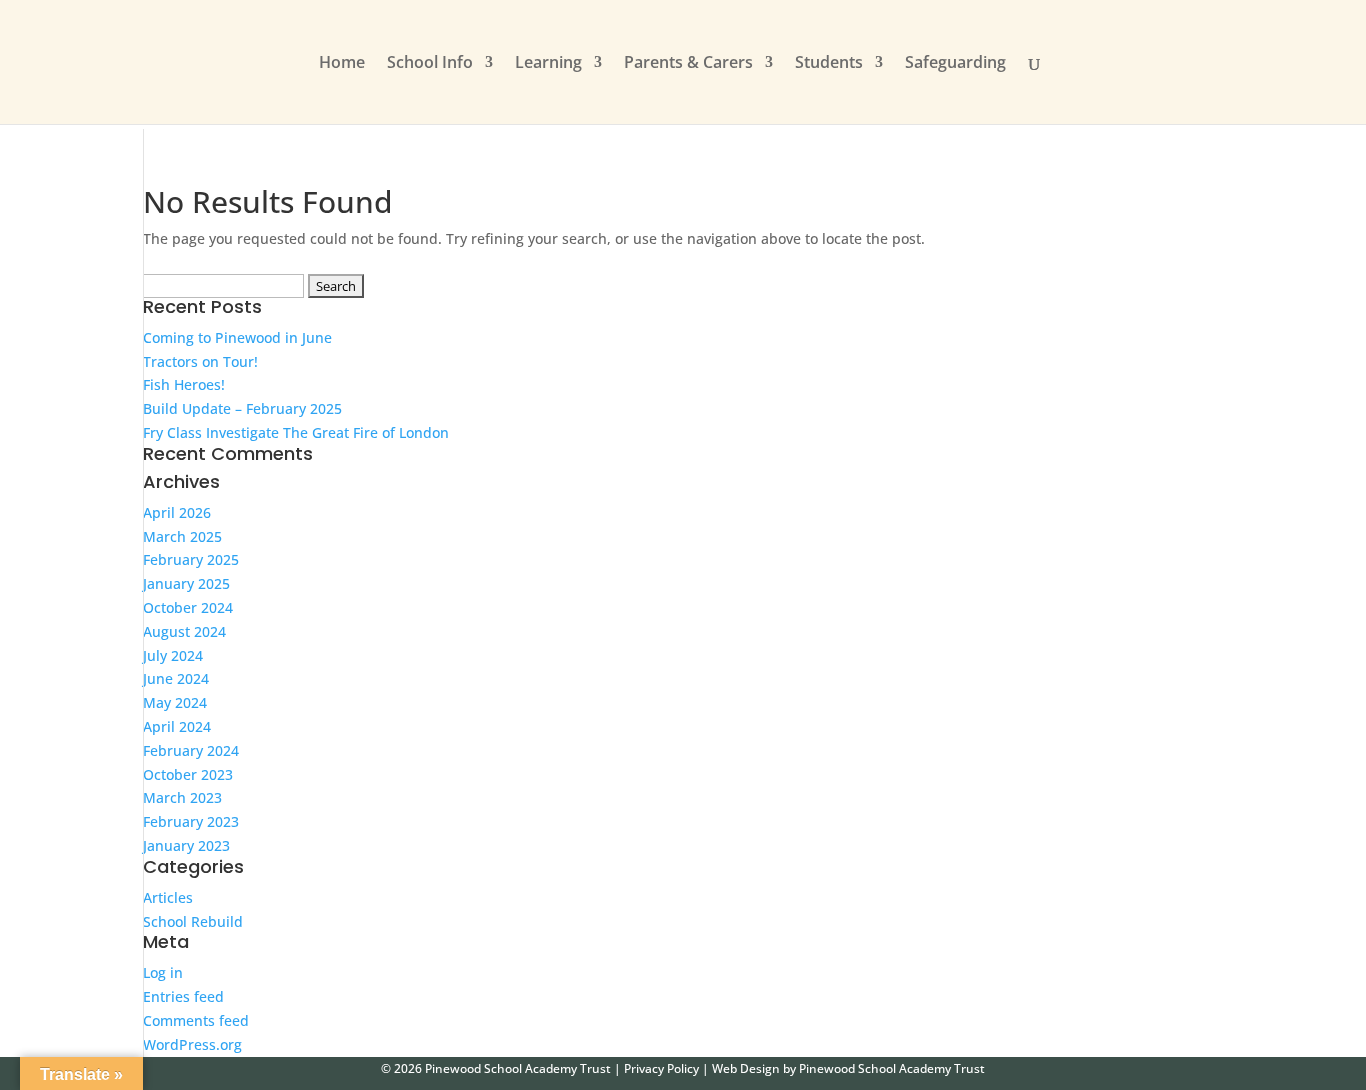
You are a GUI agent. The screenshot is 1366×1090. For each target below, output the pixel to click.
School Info (430, 64)
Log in (163, 972)
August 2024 (184, 631)
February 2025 (191, 559)
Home (342, 64)
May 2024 (175, 702)
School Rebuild (193, 921)
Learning (548, 64)
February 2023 (191, 821)
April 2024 (177, 726)
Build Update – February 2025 (242, 408)
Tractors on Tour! (200, 361)
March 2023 (182, 797)
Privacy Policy (661, 1068)
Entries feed (183, 996)
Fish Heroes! (184, 384)
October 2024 (188, 607)
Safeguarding (955, 64)
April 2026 (177, 512)
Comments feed (196, 1020)
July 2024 (173, 655)
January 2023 (186, 845)
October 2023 (188, 774)
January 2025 (186, 583)
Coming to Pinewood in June (237, 337)
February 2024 (191, 750)
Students (829, 64)
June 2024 (176, 678)
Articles (168, 897)
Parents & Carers (688, 64)
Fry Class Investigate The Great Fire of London (296, 432)
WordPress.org (192, 1044)
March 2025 (182, 536)
